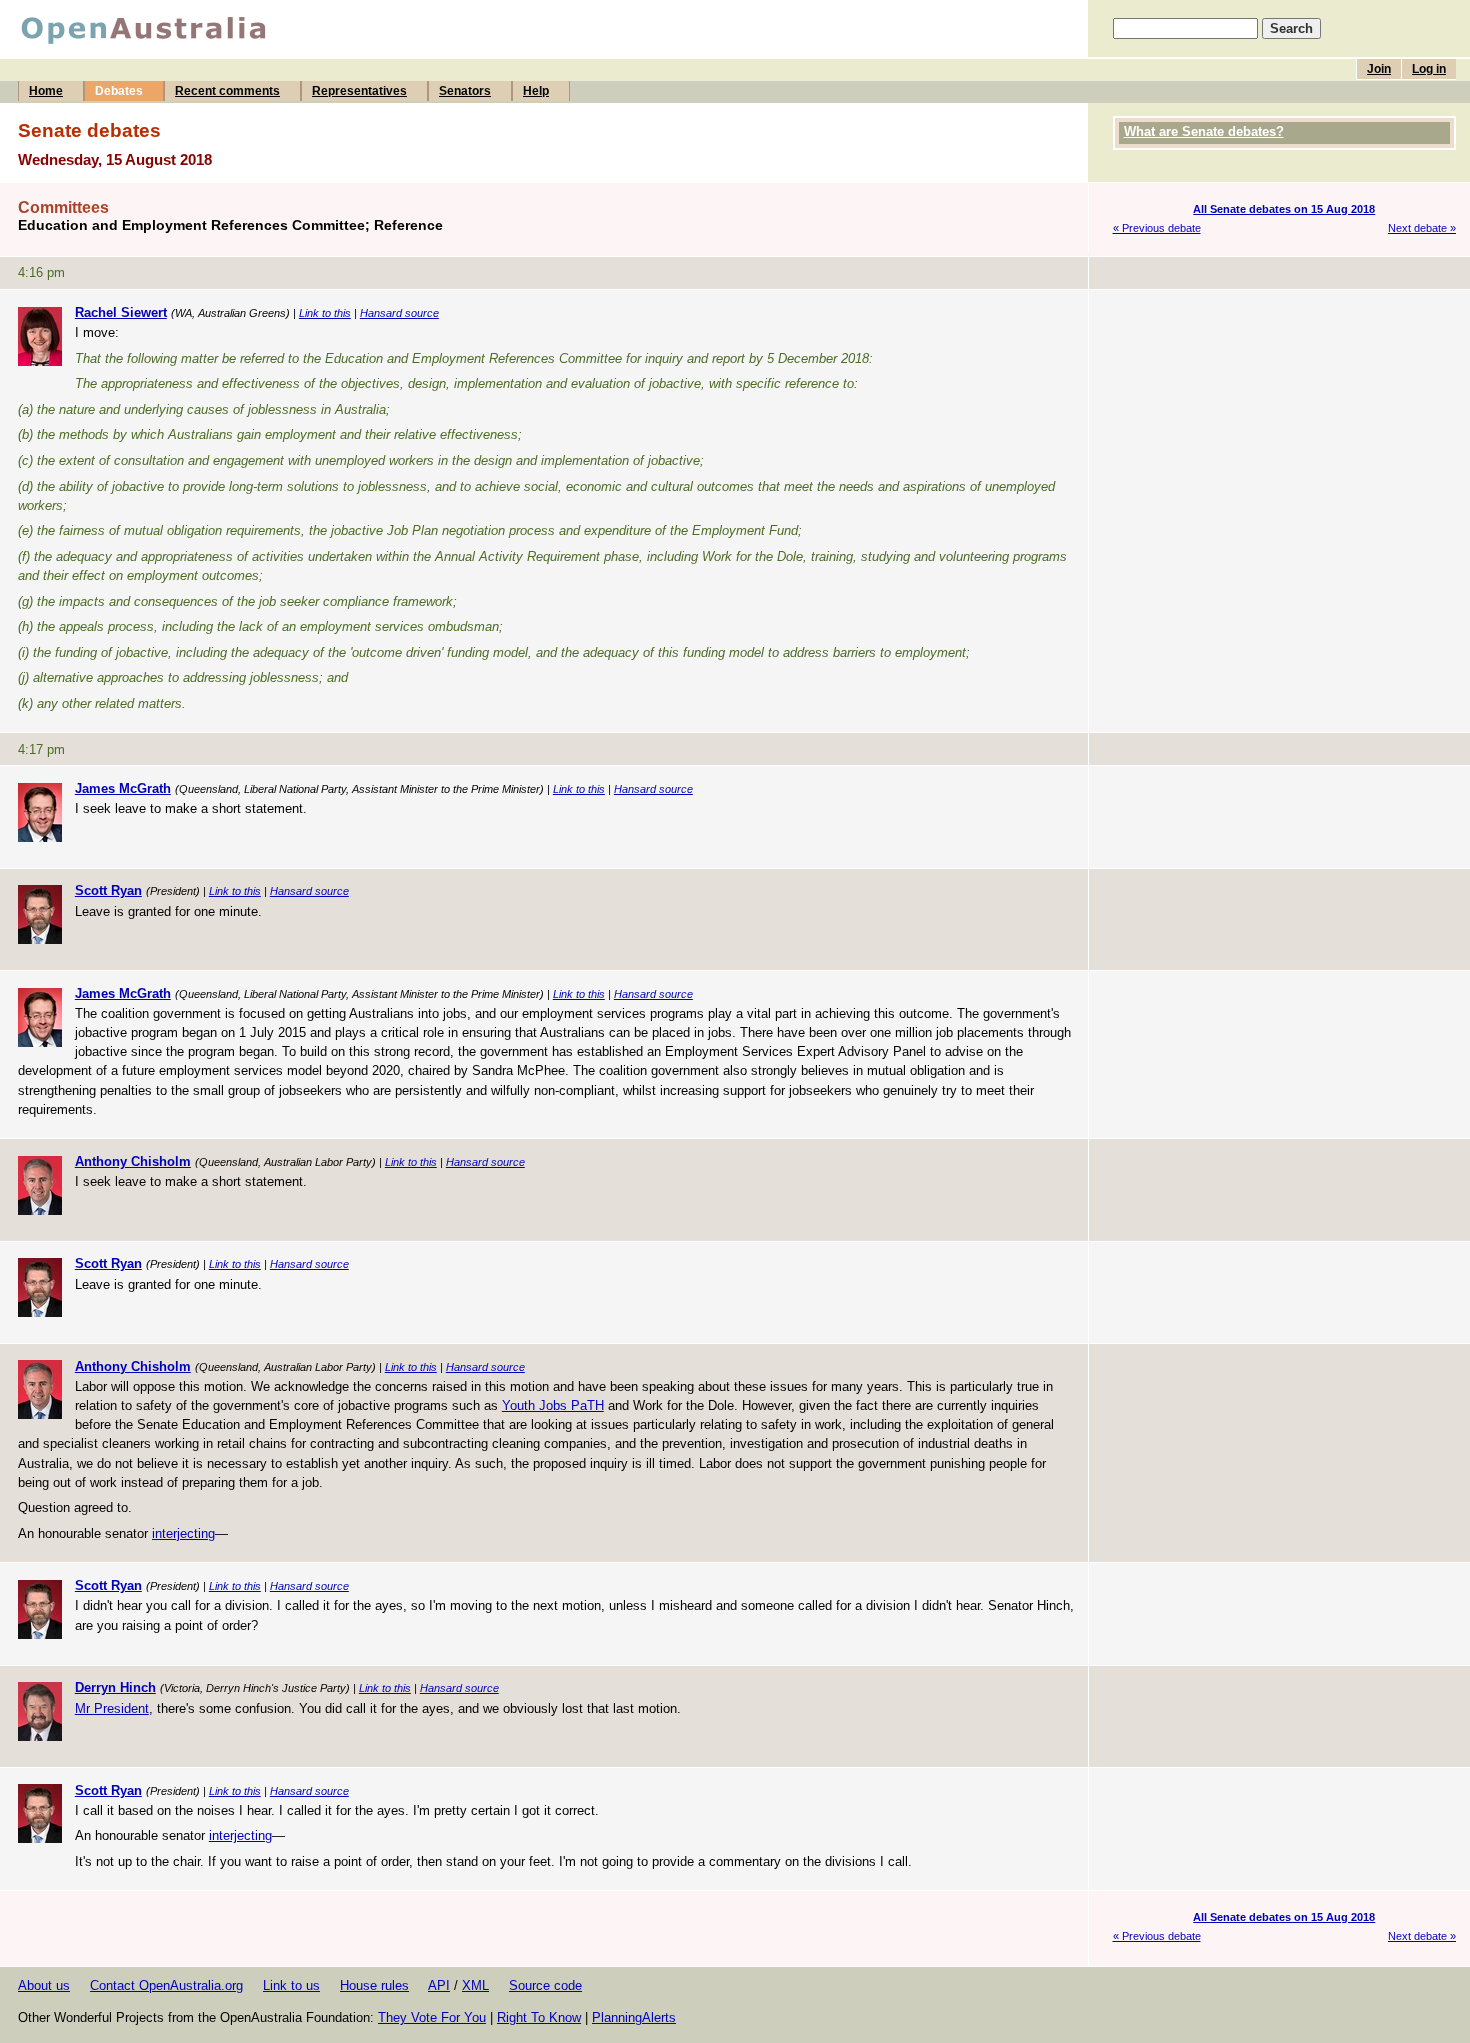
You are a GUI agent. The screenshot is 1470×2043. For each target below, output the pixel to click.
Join (1379, 69)
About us (44, 1985)
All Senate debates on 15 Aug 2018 (1284, 209)
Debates (119, 91)
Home (46, 91)
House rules (374, 1985)
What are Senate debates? (1204, 131)
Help (536, 91)
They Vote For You (432, 2017)
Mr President (112, 1708)
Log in (1429, 69)
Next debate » (1422, 228)
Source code (545, 1985)
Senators (465, 91)
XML (475, 1985)
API (439, 1985)
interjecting (183, 1533)
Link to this (325, 313)
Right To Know (539, 2017)
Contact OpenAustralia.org (166, 1985)
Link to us (291, 1985)
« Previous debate (1157, 228)
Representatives (359, 91)
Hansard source (399, 313)
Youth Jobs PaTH (553, 1405)
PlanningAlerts (634, 2017)
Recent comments (227, 91)
